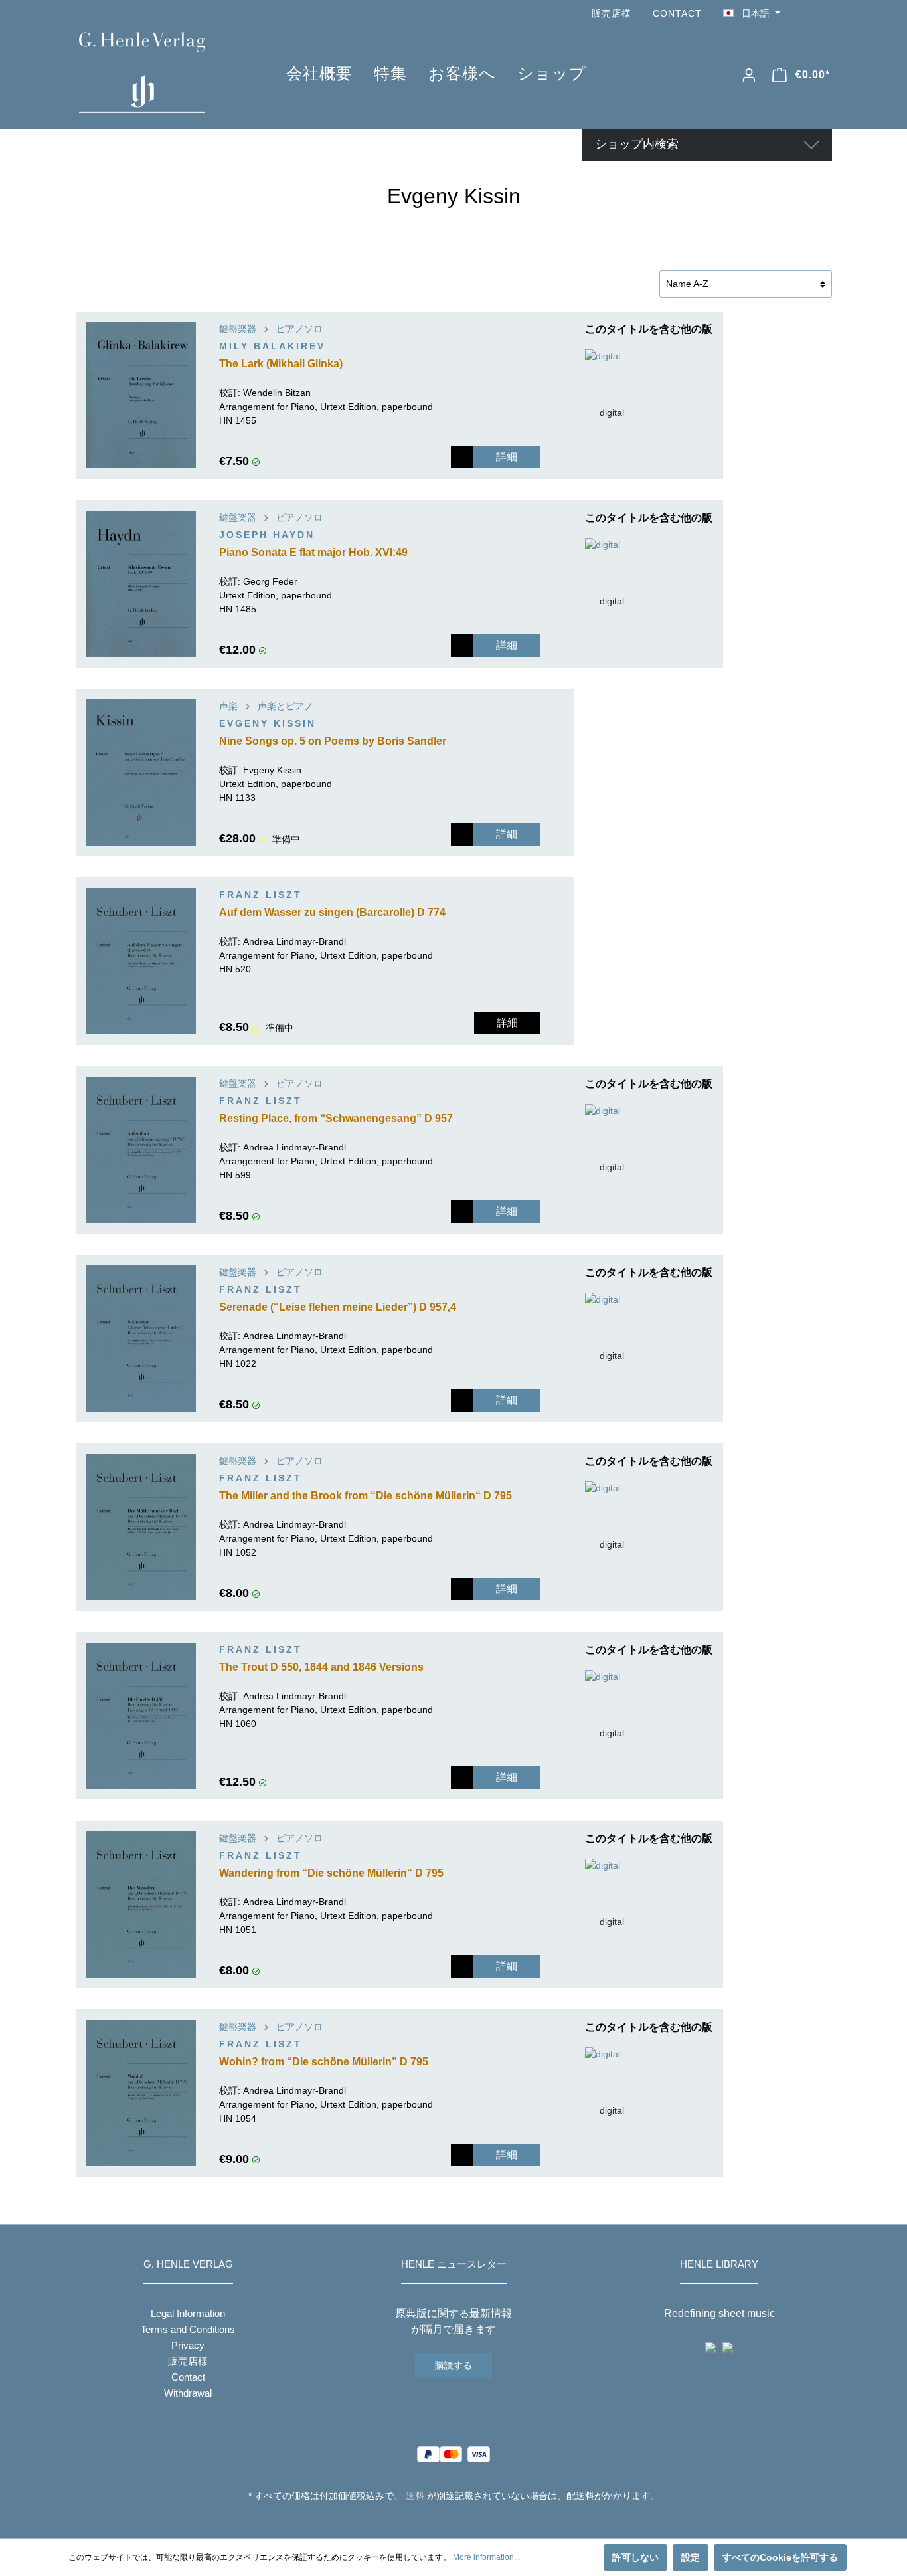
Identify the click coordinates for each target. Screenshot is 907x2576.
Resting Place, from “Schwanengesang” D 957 (336, 1118)
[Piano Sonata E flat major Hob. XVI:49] (141, 584)
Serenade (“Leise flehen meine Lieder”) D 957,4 (338, 1307)
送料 (415, 2496)
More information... (486, 2557)
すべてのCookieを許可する (780, 2557)
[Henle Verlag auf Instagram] (824, 14)
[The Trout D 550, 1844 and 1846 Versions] (141, 1716)
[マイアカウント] (749, 75)
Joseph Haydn (267, 535)
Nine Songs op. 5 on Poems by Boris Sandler (333, 741)
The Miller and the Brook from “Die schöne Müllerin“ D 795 (366, 1496)
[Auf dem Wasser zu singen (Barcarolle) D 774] (141, 961)
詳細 (507, 457)
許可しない (635, 2557)
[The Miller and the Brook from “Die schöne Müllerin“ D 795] (141, 1527)
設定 (691, 2557)
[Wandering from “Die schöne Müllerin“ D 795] (141, 1904)
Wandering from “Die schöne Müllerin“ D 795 (331, 1873)
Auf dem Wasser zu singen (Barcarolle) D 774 (332, 912)
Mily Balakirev (272, 346)
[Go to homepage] (163, 72)
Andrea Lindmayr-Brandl (294, 941)
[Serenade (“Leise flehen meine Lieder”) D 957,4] (141, 1338)
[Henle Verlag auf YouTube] (805, 14)
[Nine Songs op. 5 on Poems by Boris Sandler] (141, 773)
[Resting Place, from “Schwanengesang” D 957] (141, 1150)
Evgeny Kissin (268, 723)
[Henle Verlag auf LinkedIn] (464, 2520)
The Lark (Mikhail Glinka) (281, 364)
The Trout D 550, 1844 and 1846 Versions (321, 1667)
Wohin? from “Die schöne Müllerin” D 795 (324, 2062)
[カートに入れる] (462, 457)
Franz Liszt (261, 895)
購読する (453, 2365)
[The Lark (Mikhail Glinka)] (141, 395)
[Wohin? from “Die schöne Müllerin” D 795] (141, 2093)
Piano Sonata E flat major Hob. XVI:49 (313, 552)
